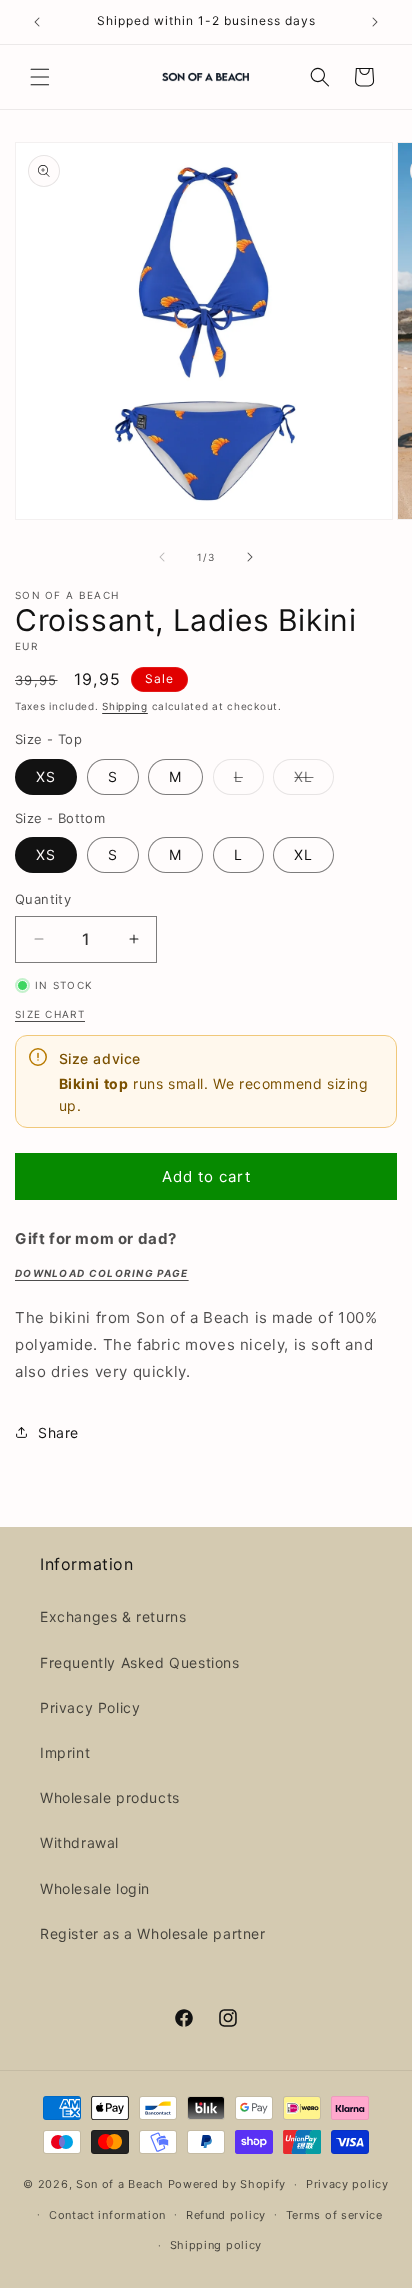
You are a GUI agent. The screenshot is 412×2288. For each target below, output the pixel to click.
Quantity (43, 899)
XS (46, 776)
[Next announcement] (375, 22)
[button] (40, 77)
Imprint (65, 1752)
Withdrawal (79, 1842)
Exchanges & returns (113, 1616)
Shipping (125, 706)
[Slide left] (162, 557)
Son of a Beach (120, 2184)
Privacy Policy (90, 1707)
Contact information (107, 2215)
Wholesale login (95, 1888)
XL (314, 781)
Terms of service (334, 2215)
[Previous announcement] (37, 22)
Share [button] (58, 1432)
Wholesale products (110, 1797)
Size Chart (50, 1014)
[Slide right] (250, 557)
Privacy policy (347, 2184)
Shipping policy (216, 2245)
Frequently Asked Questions (140, 1662)
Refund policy (226, 2215)
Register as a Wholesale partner (153, 1933)
